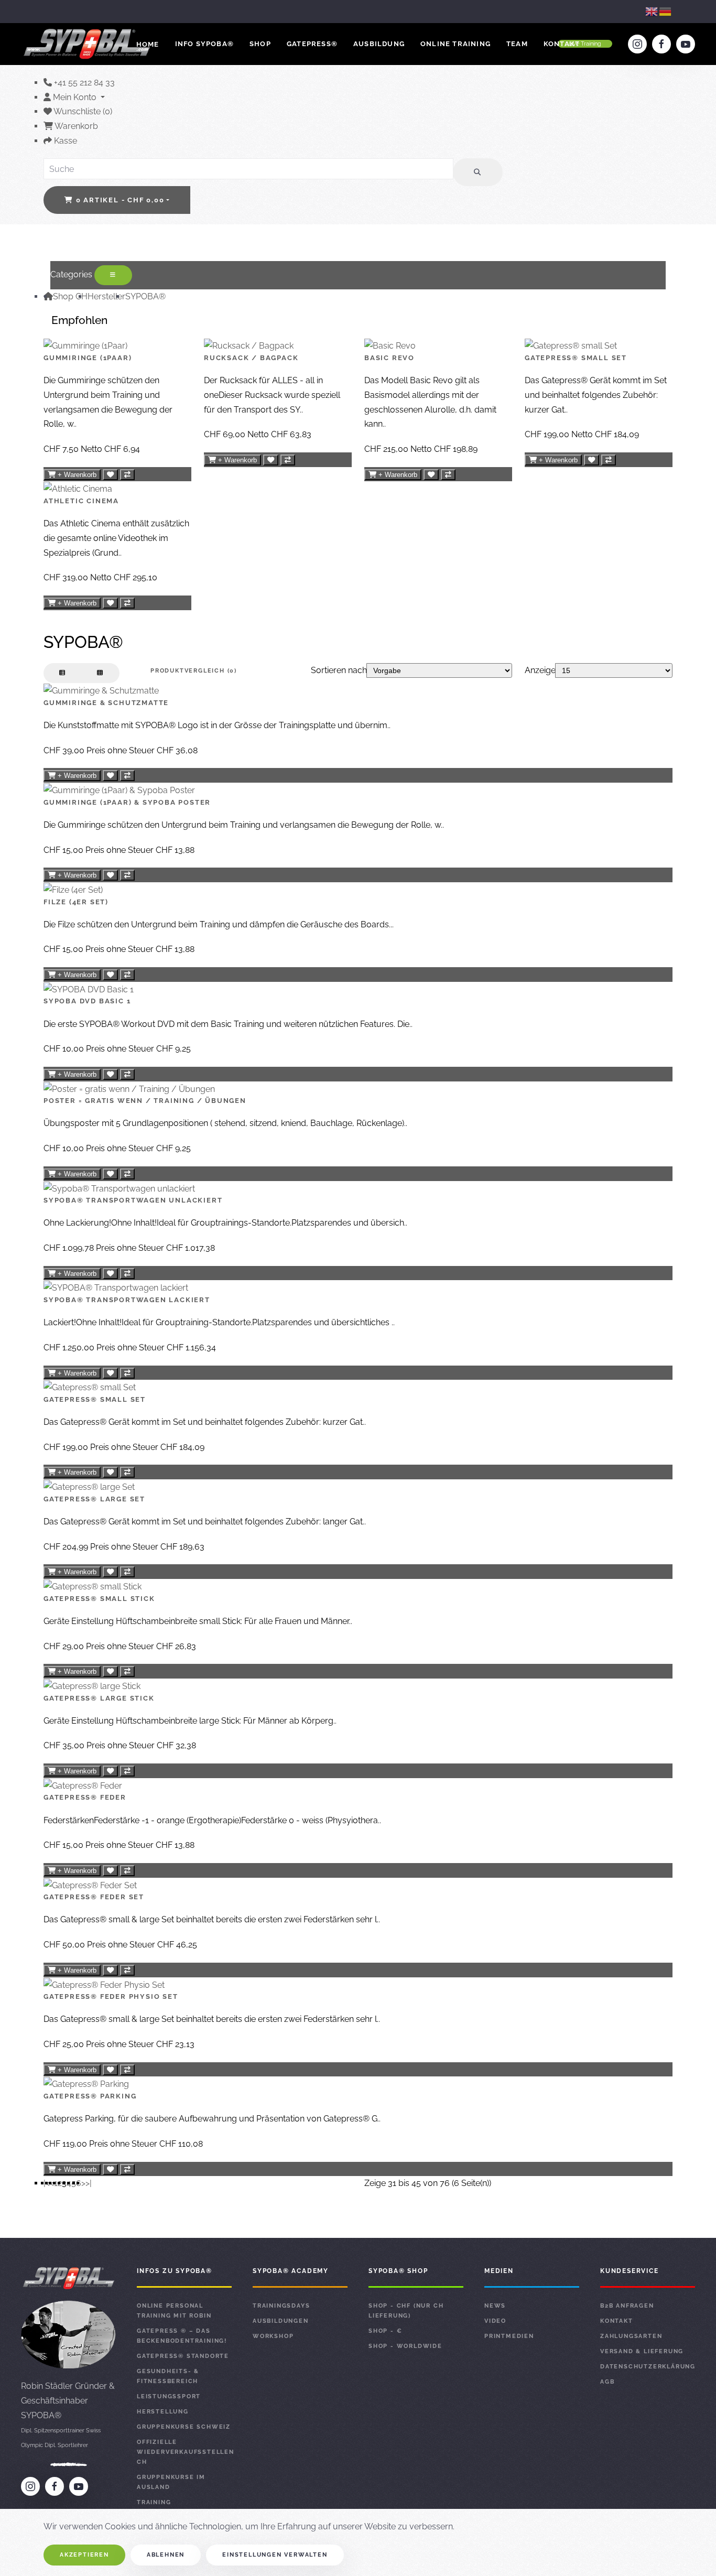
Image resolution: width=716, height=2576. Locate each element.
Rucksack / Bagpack (251, 358)
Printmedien (509, 2336)
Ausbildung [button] (379, 44)
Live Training (585, 44)
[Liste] (63, 673)
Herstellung (163, 2412)
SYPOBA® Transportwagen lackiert (127, 1300)
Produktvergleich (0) (194, 671)
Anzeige (540, 670)
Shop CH (70, 296)
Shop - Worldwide (405, 2346)
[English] (652, 11)
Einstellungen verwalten (275, 2555)
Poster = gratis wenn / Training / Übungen (145, 1101)
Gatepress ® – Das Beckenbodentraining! (182, 2336)
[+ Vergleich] (127, 475)
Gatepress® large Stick (99, 1698)
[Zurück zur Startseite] (88, 44)
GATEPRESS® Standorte (183, 2356)
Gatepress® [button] (312, 44)
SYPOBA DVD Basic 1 (87, 1001)
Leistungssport (169, 2396)
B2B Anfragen (627, 2306)
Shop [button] (260, 44)
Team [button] (517, 44)
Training (154, 2502)
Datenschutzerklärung (648, 2367)
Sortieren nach (339, 670)
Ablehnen (166, 2555)
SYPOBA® (145, 296)
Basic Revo (389, 358)
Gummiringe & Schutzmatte (106, 703)
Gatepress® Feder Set (94, 1897)
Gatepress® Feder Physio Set (111, 1996)
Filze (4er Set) (76, 902)
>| (89, 2183)
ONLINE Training (455, 44)
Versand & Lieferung (642, 2351)
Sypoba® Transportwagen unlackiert (133, 1200)
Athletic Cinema (81, 501)
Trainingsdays (281, 2306)
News (495, 2306)
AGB (607, 2382)
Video (495, 2321)
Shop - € (385, 2331)
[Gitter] (100, 673)
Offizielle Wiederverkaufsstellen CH (184, 2452)
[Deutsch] (666, 11)
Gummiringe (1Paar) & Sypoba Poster (127, 802)
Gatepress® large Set (94, 1499)
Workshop (273, 2336)
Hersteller (106, 296)
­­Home (148, 44)
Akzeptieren (84, 2555)
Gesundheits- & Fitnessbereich (168, 2376)
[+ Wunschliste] (110, 475)
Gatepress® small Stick (99, 1599)
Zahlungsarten (631, 2336)
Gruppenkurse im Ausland (171, 2482)
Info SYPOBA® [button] (204, 44)
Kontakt (562, 44)
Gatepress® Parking (90, 2096)
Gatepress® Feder (85, 1797)
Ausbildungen (281, 2321)
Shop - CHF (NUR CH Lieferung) (406, 2311)
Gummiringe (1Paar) (88, 358)
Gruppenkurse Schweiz (184, 2427)
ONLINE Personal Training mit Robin (174, 2311)
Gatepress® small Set (576, 358)
